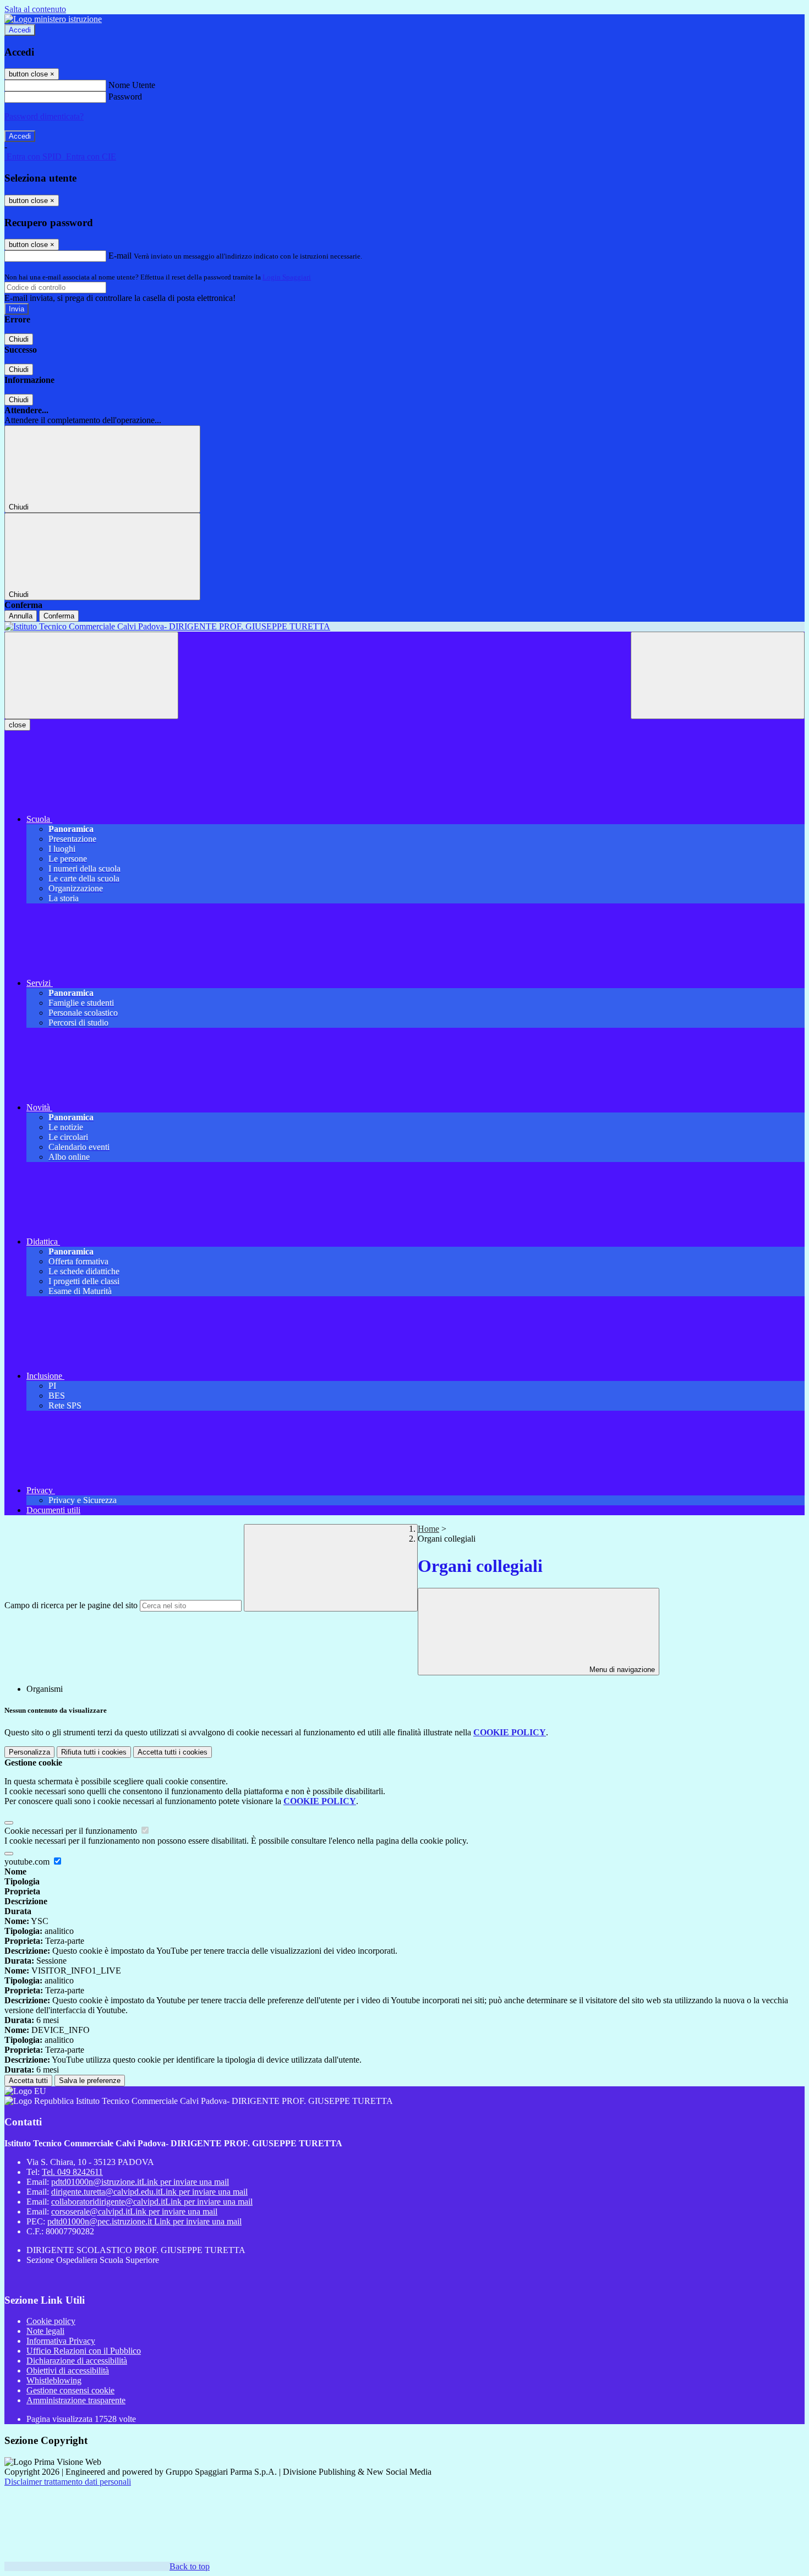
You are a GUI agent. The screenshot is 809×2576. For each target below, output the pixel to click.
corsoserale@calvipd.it (134, 2211)
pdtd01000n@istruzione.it (140, 2182)
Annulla (21, 616)
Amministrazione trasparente (76, 2400)
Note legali (45, 2331)
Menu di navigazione (621, 1670)
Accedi (20, 30)
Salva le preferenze (90, 2081)
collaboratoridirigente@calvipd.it (152, 2202)
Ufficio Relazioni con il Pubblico (84, 2351)
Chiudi (19, 339)
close (17, 725)
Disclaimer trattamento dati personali (68, 2482)
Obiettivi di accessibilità (68, 2371)
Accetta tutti (173, 1752)
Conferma (59, 616)
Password (125, 97)
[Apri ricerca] (718, 675)
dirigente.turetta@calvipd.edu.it (149, 2192)
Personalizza (29, 1752)
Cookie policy (51, 2321)
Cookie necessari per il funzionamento (72, 1831)
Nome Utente (132, 85)
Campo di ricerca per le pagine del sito (71, 1605)
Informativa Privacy (61, 2341)
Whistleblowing (54, 2380)
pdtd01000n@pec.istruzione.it (144, 2221)
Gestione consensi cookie (70, 2390)
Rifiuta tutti (94, 1752)
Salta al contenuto (35, 9)
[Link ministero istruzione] (53, 19)
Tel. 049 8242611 (72, 2172)
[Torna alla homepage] (404, 627)
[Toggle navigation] (91, 675)
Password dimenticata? (44, 116)
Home (428, 1529)
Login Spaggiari (287, 277)
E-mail (120, 256)
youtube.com (28, 1862)
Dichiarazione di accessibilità (77, 2361)
